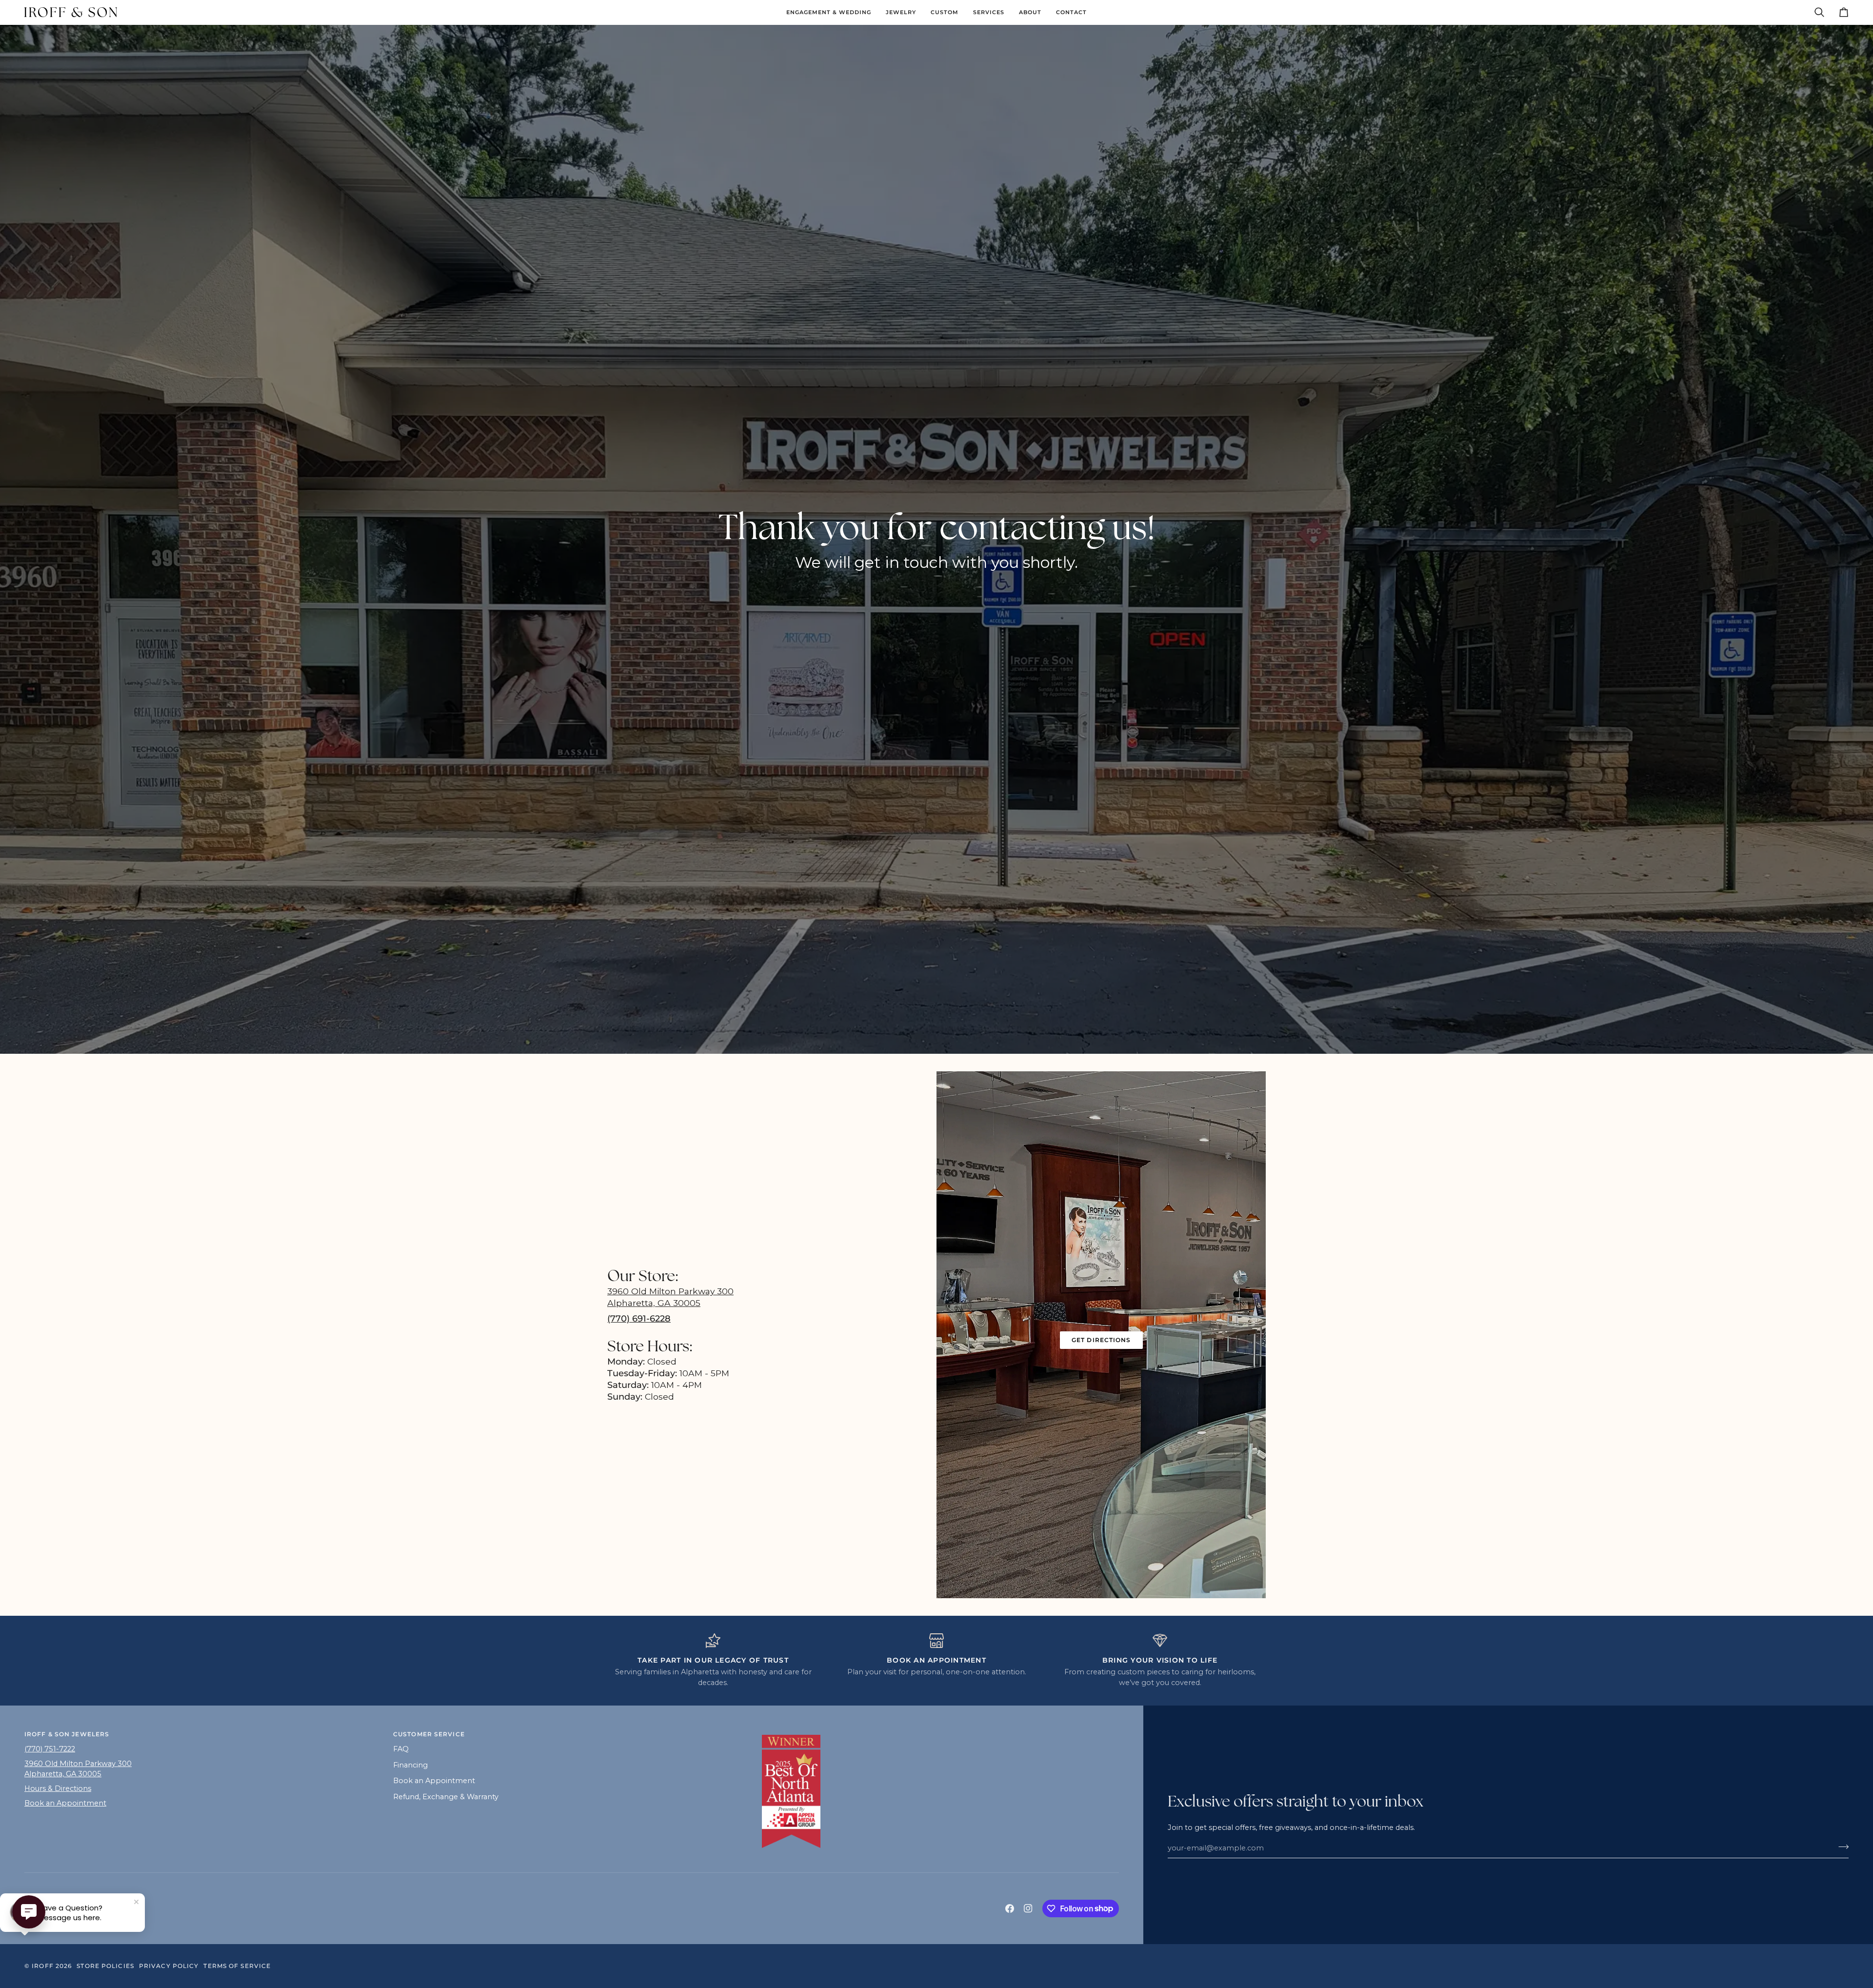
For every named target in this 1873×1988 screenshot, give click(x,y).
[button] (829, 12)
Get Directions (1101, 1340)
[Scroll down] (936, 1039)
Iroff (43, 1966)
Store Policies (105, 1966)
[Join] (1841, 1847)
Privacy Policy (169, 1966)
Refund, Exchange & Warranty (446, 1797)
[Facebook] (1010, 1908)
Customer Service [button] (429, 1734)
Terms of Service (237, 1966)
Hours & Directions (58, 1788)
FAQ (401, 1749)
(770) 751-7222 (50, 1749)
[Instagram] (1028, 1908)
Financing (410, 1765)
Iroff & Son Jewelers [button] (67, 1734)
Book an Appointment (65, 1803)
